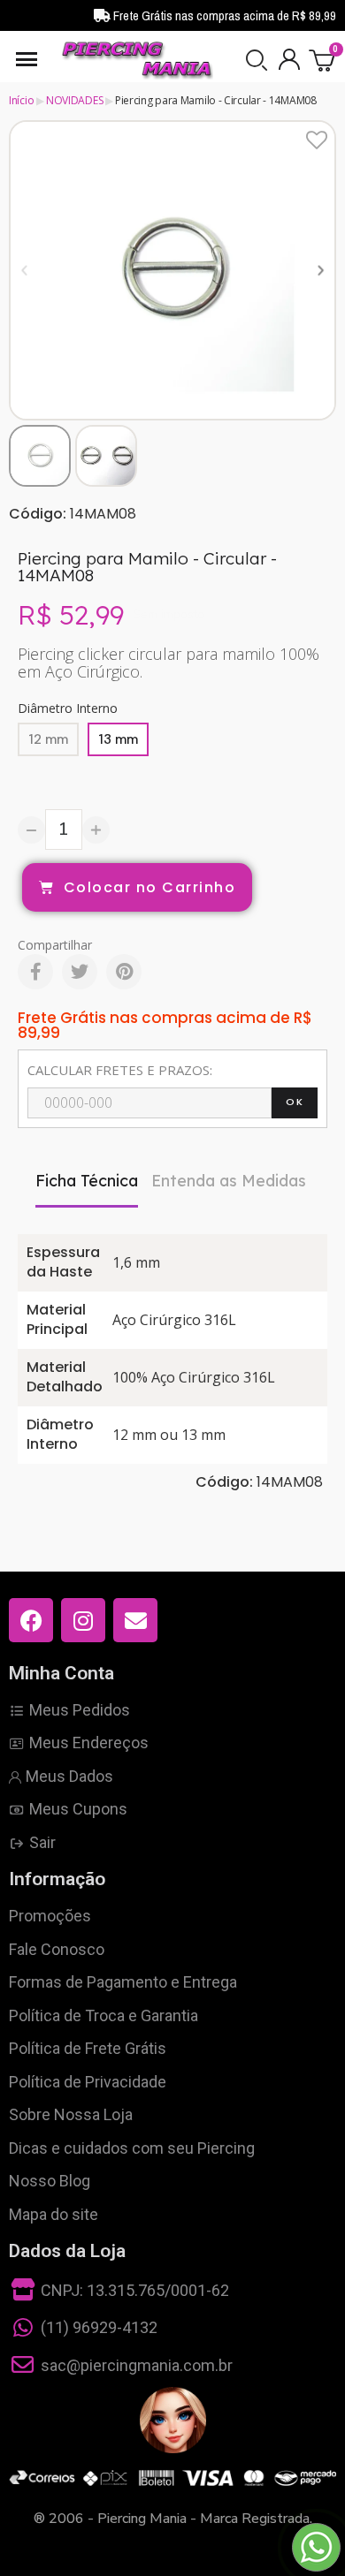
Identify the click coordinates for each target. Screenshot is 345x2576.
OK (295, 1102)
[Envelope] (135, 1620)
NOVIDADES (74, 100)
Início (21, 100)
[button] (257, 60)
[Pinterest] (124, 972)
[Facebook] (35, 972)
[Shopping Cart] (322, 60)
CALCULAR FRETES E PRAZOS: (120, 1070)
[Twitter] (80, 972)
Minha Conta (61, 1673)
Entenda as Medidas (229, 1181)
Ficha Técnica (87, 1181)
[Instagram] (83, 1620)
